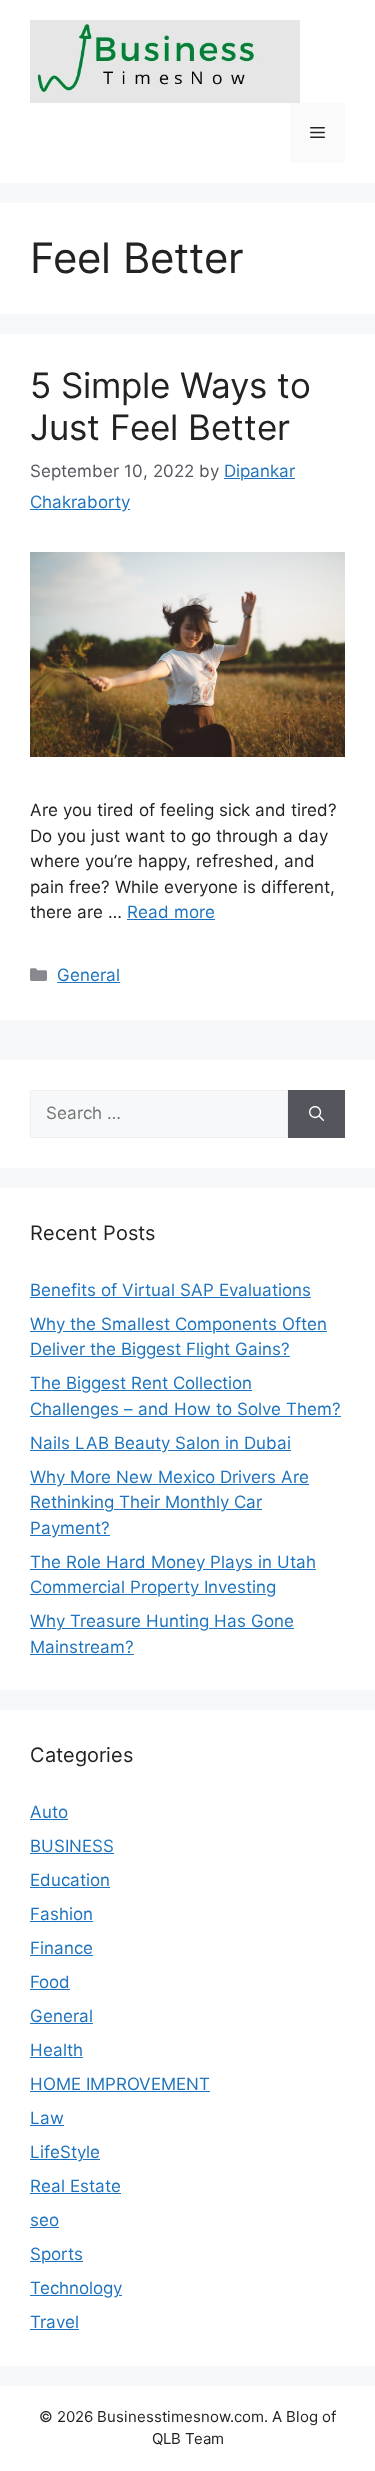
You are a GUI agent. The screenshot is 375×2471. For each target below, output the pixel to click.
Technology (76, 2288)
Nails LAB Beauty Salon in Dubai (160, 1443)
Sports (56, 2254)
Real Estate (75, 2186)
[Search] (316, 1114)
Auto (49, 1812)
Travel (54, 2322)
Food (50, 1982)
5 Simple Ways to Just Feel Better (170, 406)
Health (56, 2050)
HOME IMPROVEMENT (120, 2084)
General (88, 975)
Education (70, 1880)
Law (47, 2118)
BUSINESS (72, 1846)
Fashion (61, 1914)
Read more (171, 912)
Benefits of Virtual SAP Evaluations (170, 1290)
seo (44, 2220)
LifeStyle (65, 2152)
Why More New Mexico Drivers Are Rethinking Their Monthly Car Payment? (169, 1502)
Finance (61, 1948)
